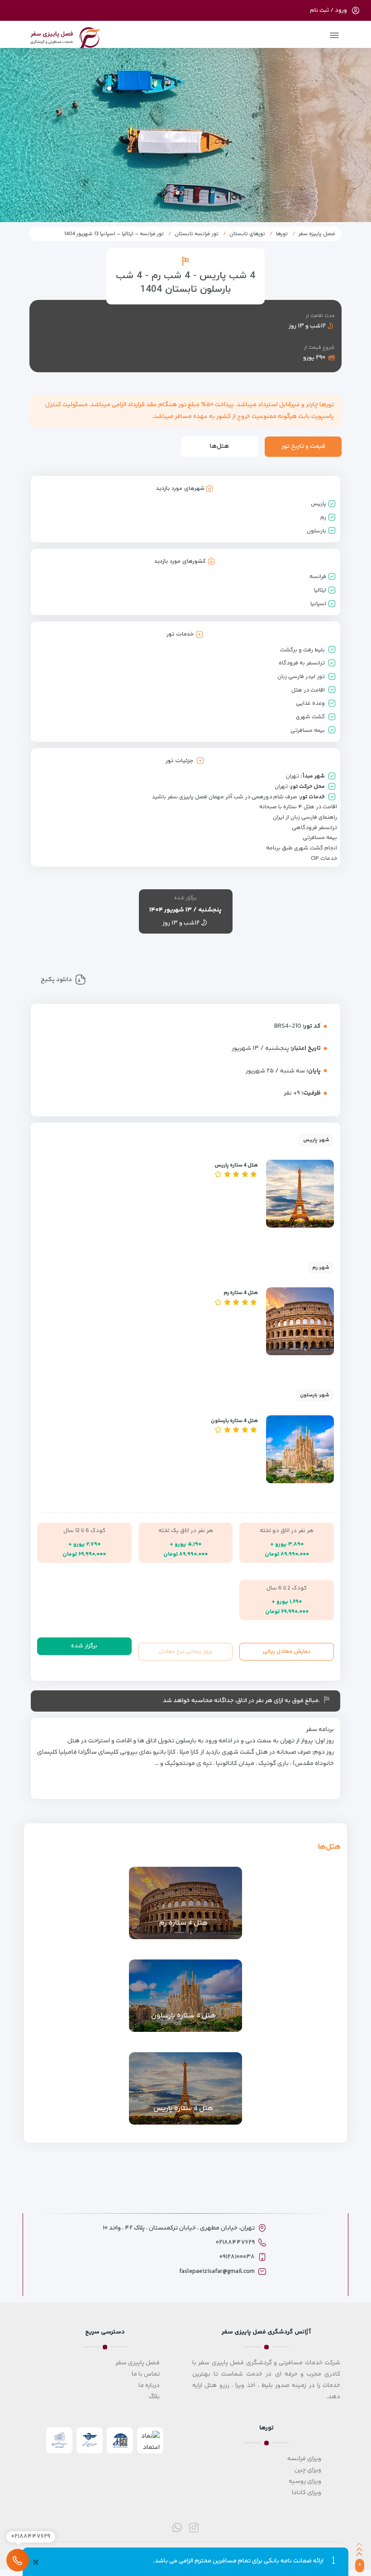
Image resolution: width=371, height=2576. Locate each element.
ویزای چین (308, 2470)
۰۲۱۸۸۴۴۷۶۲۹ (235, 2243)
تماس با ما (146, 2374)
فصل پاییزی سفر (138, 2363)
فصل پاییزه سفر (317, 234)
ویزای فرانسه (304, 2459)
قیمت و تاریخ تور (303, 446)
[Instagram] (194, 2527)
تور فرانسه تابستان (197, 234)
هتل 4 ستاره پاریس (236, 1165)
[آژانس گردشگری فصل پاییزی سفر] (65, 36)
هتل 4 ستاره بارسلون (234, 1421)
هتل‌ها (219, 446)
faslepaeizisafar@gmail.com (217, 2272)
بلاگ (154, 2397)
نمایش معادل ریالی (287, 1651)
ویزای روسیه (305, 2481)
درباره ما (149, 2386)
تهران (293, 776)
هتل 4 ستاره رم (241, 1293)
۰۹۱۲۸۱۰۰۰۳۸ (237, 2257)
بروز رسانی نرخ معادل (186, 1651)
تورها (282, 234)
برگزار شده (84, 1646)
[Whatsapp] (177, 2527)
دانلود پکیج (56, 980)
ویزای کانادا (307, 2493)
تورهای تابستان (247, 234)
